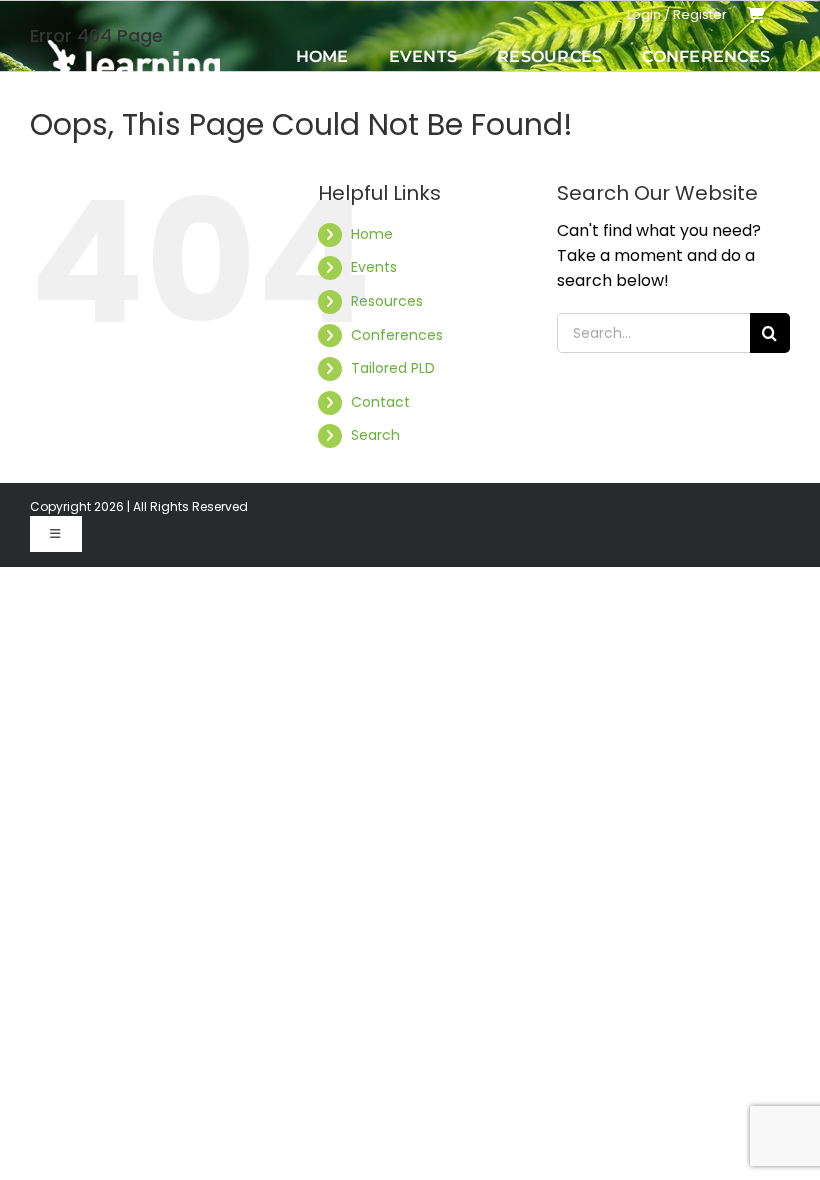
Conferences (397, 335)
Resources (387, 301)
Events (374, 267)
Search (375, 435)
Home (372, 234)
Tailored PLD (393, 368)
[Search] (782, 88)
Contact (380, 402)
